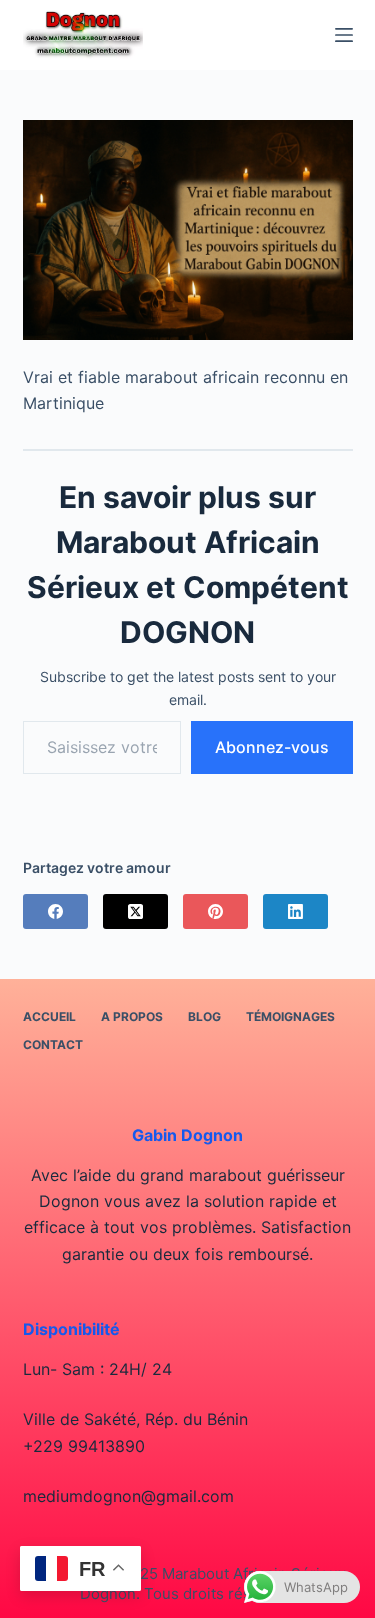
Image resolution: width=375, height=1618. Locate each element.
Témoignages (290, 1016)
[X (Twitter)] (135, 911)
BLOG (204, 1016)
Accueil (49, 1016)
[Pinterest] (215, 911)
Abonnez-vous (272, 747)
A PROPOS (132, 1016)
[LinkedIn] (295, 911)
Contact (53, 1044)
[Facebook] (55, 911)
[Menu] (344, 35)
